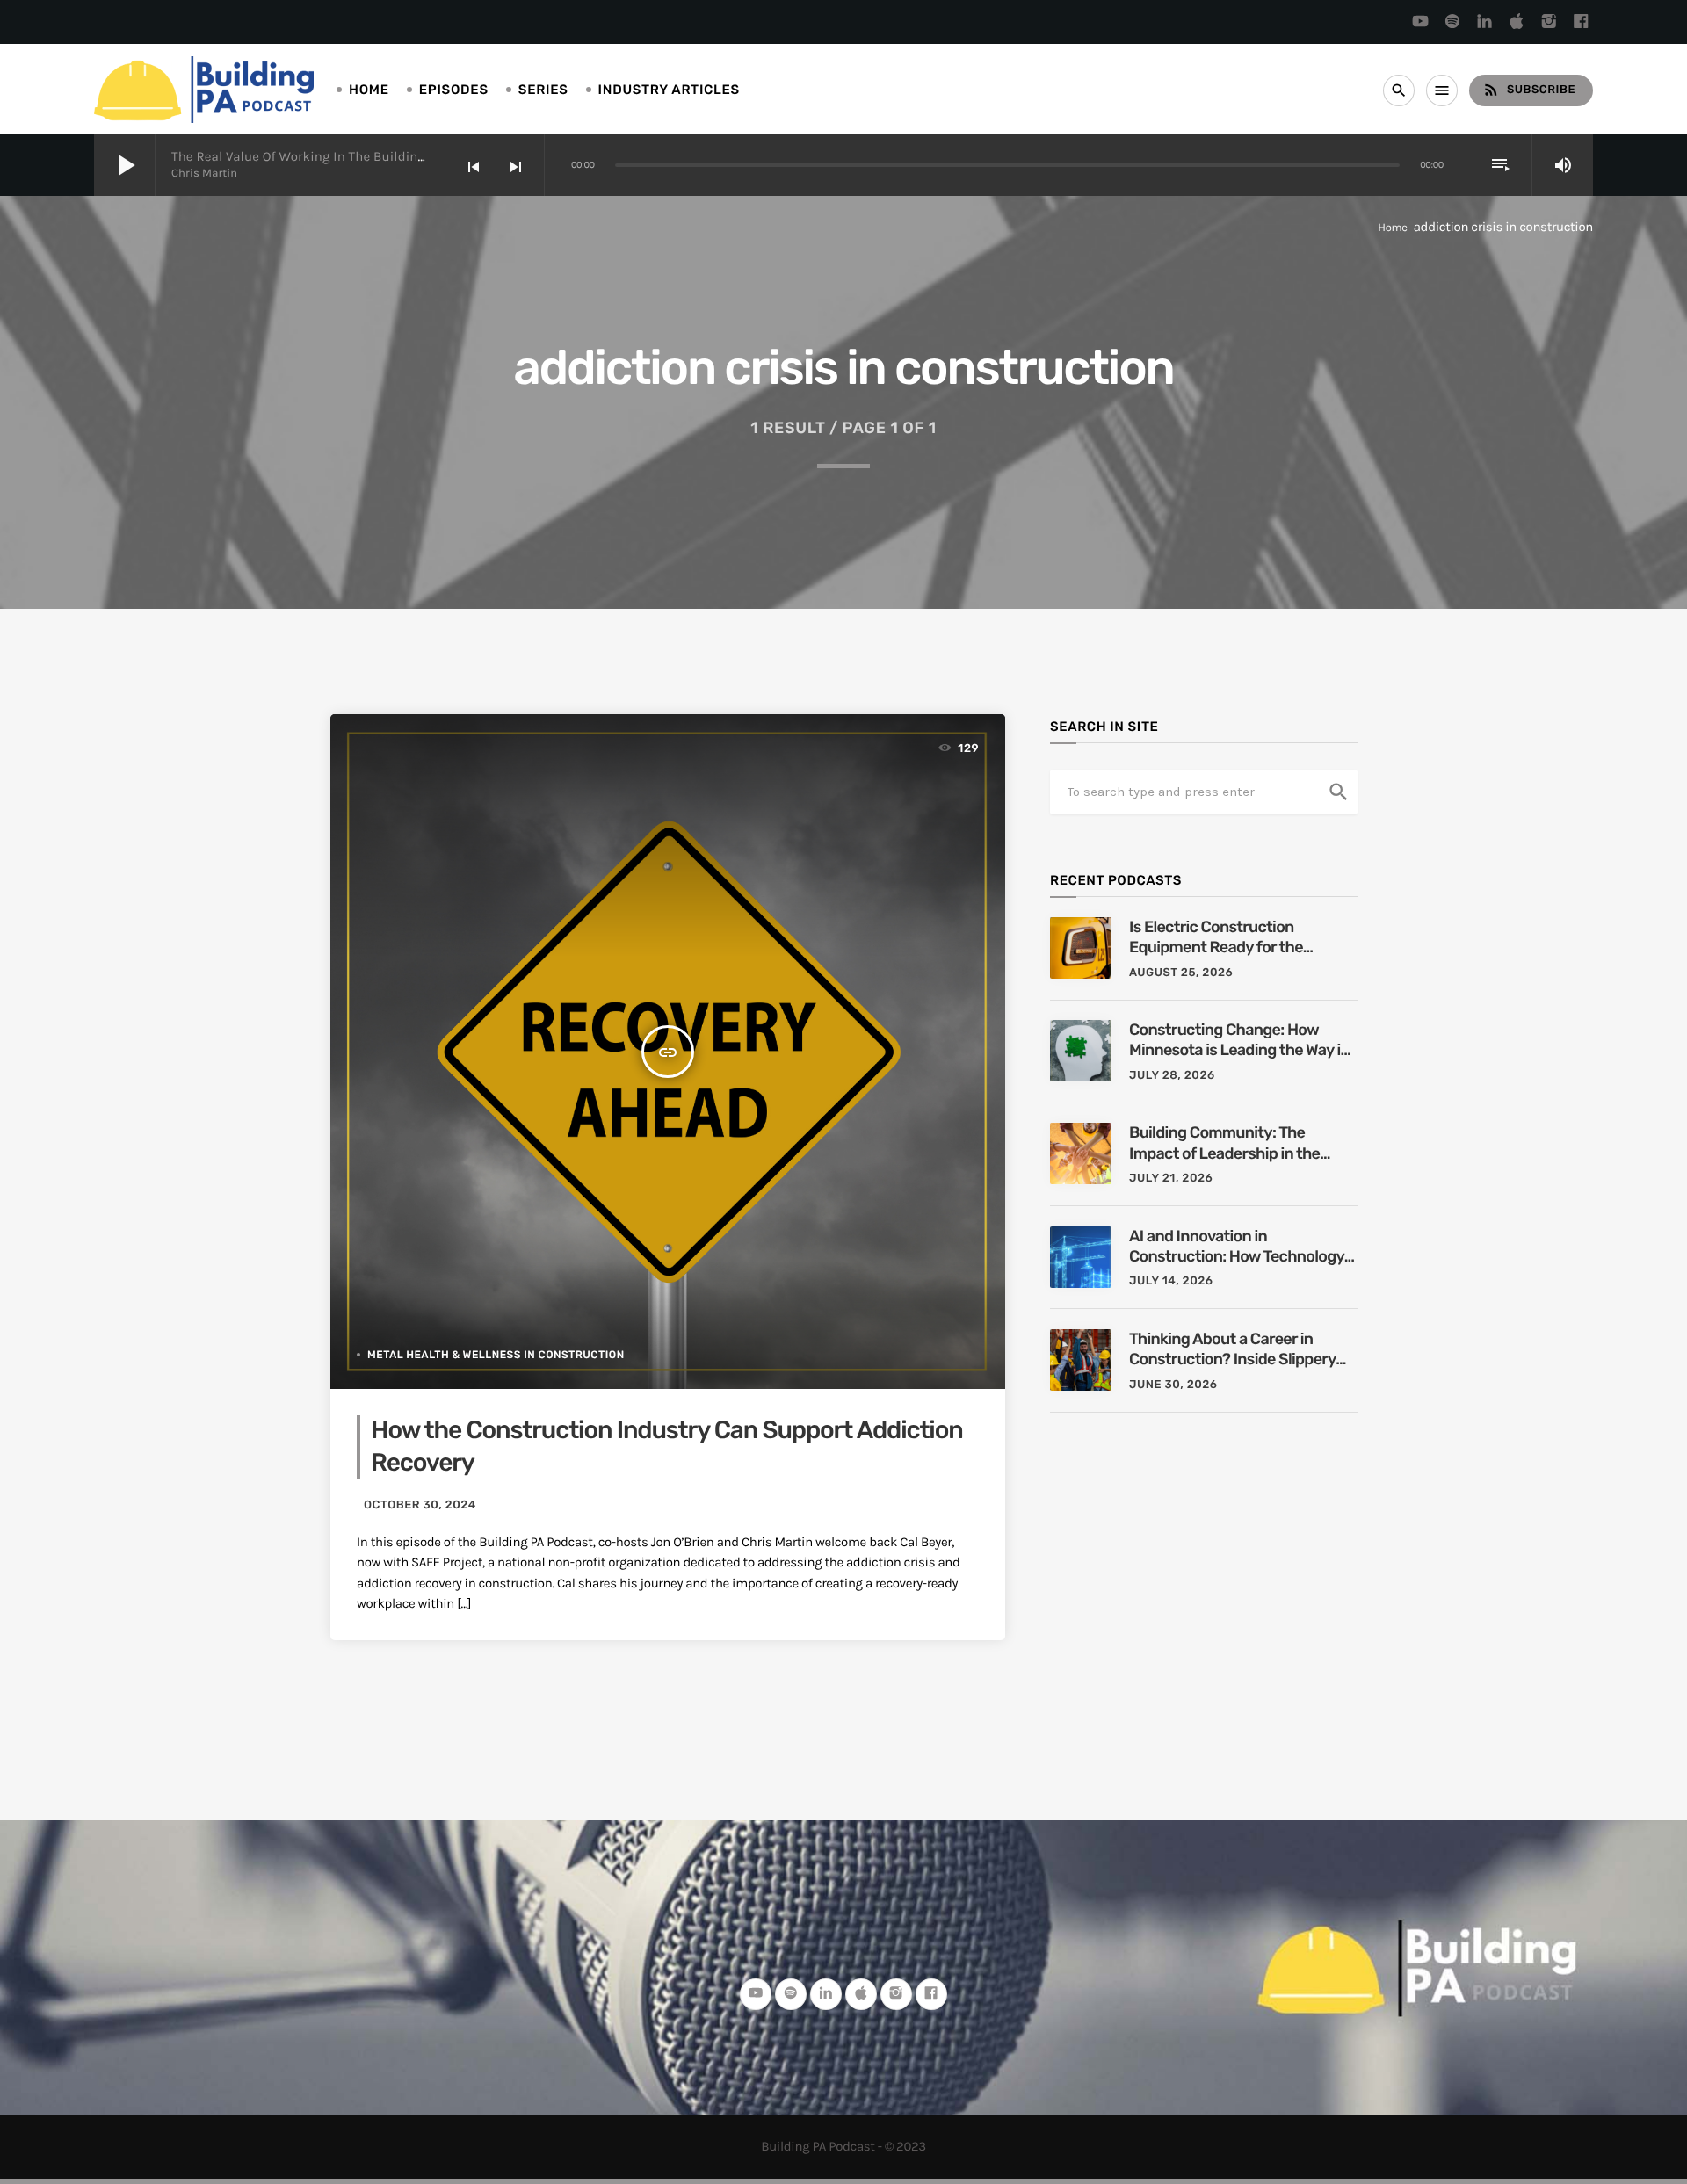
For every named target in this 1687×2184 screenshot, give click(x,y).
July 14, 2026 (1171, 1281)
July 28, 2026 (1172, 1076)
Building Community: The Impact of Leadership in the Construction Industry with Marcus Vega (1224, 1143)
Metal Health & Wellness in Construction (496, 1355)
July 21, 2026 (1171, 1179)
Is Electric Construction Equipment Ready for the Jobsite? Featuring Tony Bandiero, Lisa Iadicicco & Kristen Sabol (1218, 938)
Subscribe (1529, 90)
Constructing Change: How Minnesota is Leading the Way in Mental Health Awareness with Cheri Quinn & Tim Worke (1239, 1041)
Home (369, 90)
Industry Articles (669, 90)
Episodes (454, 90)
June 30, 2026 (1173, 1385)
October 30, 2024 (420, 1505)
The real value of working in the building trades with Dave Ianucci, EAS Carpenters (427, 156)
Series (543, 90)
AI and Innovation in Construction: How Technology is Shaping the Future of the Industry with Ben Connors (1237, 1247)
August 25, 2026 (1181, 973)
